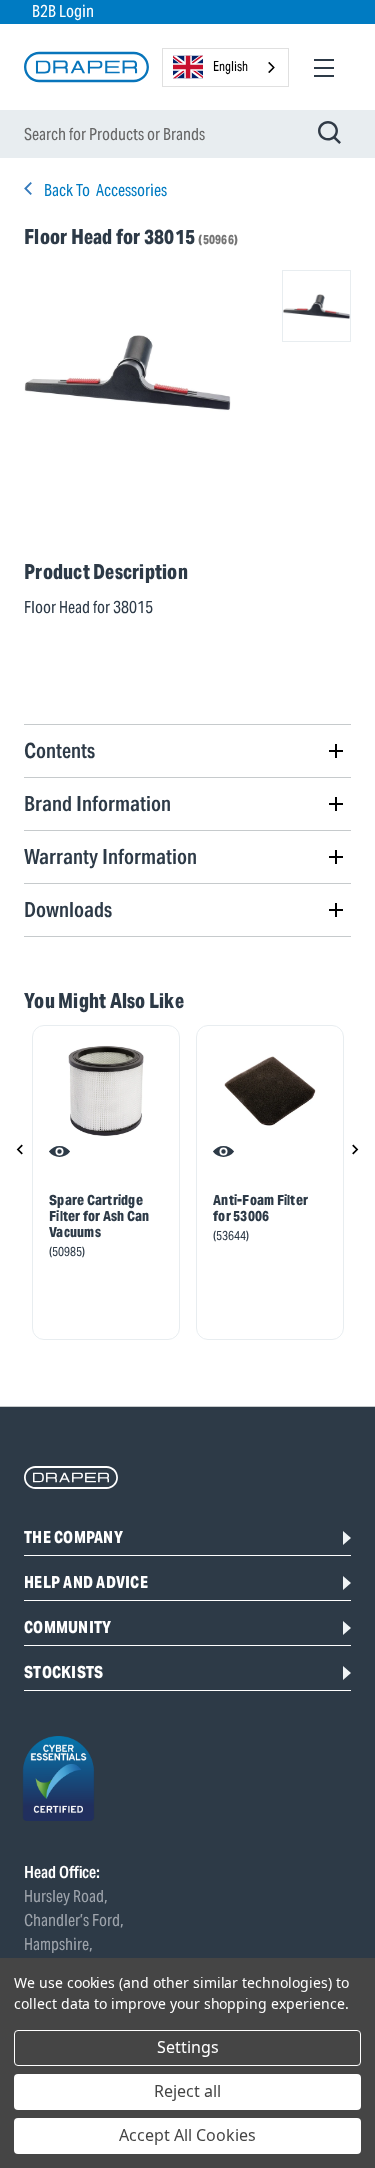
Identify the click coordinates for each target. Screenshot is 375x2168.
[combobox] (225, 67)
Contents (59, 750)
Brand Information (97, 803)
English (230, 66)
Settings (188, 2047)
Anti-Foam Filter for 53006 (260, 1208)
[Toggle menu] (323, 67)
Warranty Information (110, 856)
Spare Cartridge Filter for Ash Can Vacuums (99, 1216)
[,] (106, 1091)
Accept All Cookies (187, 2135)
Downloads (68, 909)
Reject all (187, 2091)
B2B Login (63, 11)
